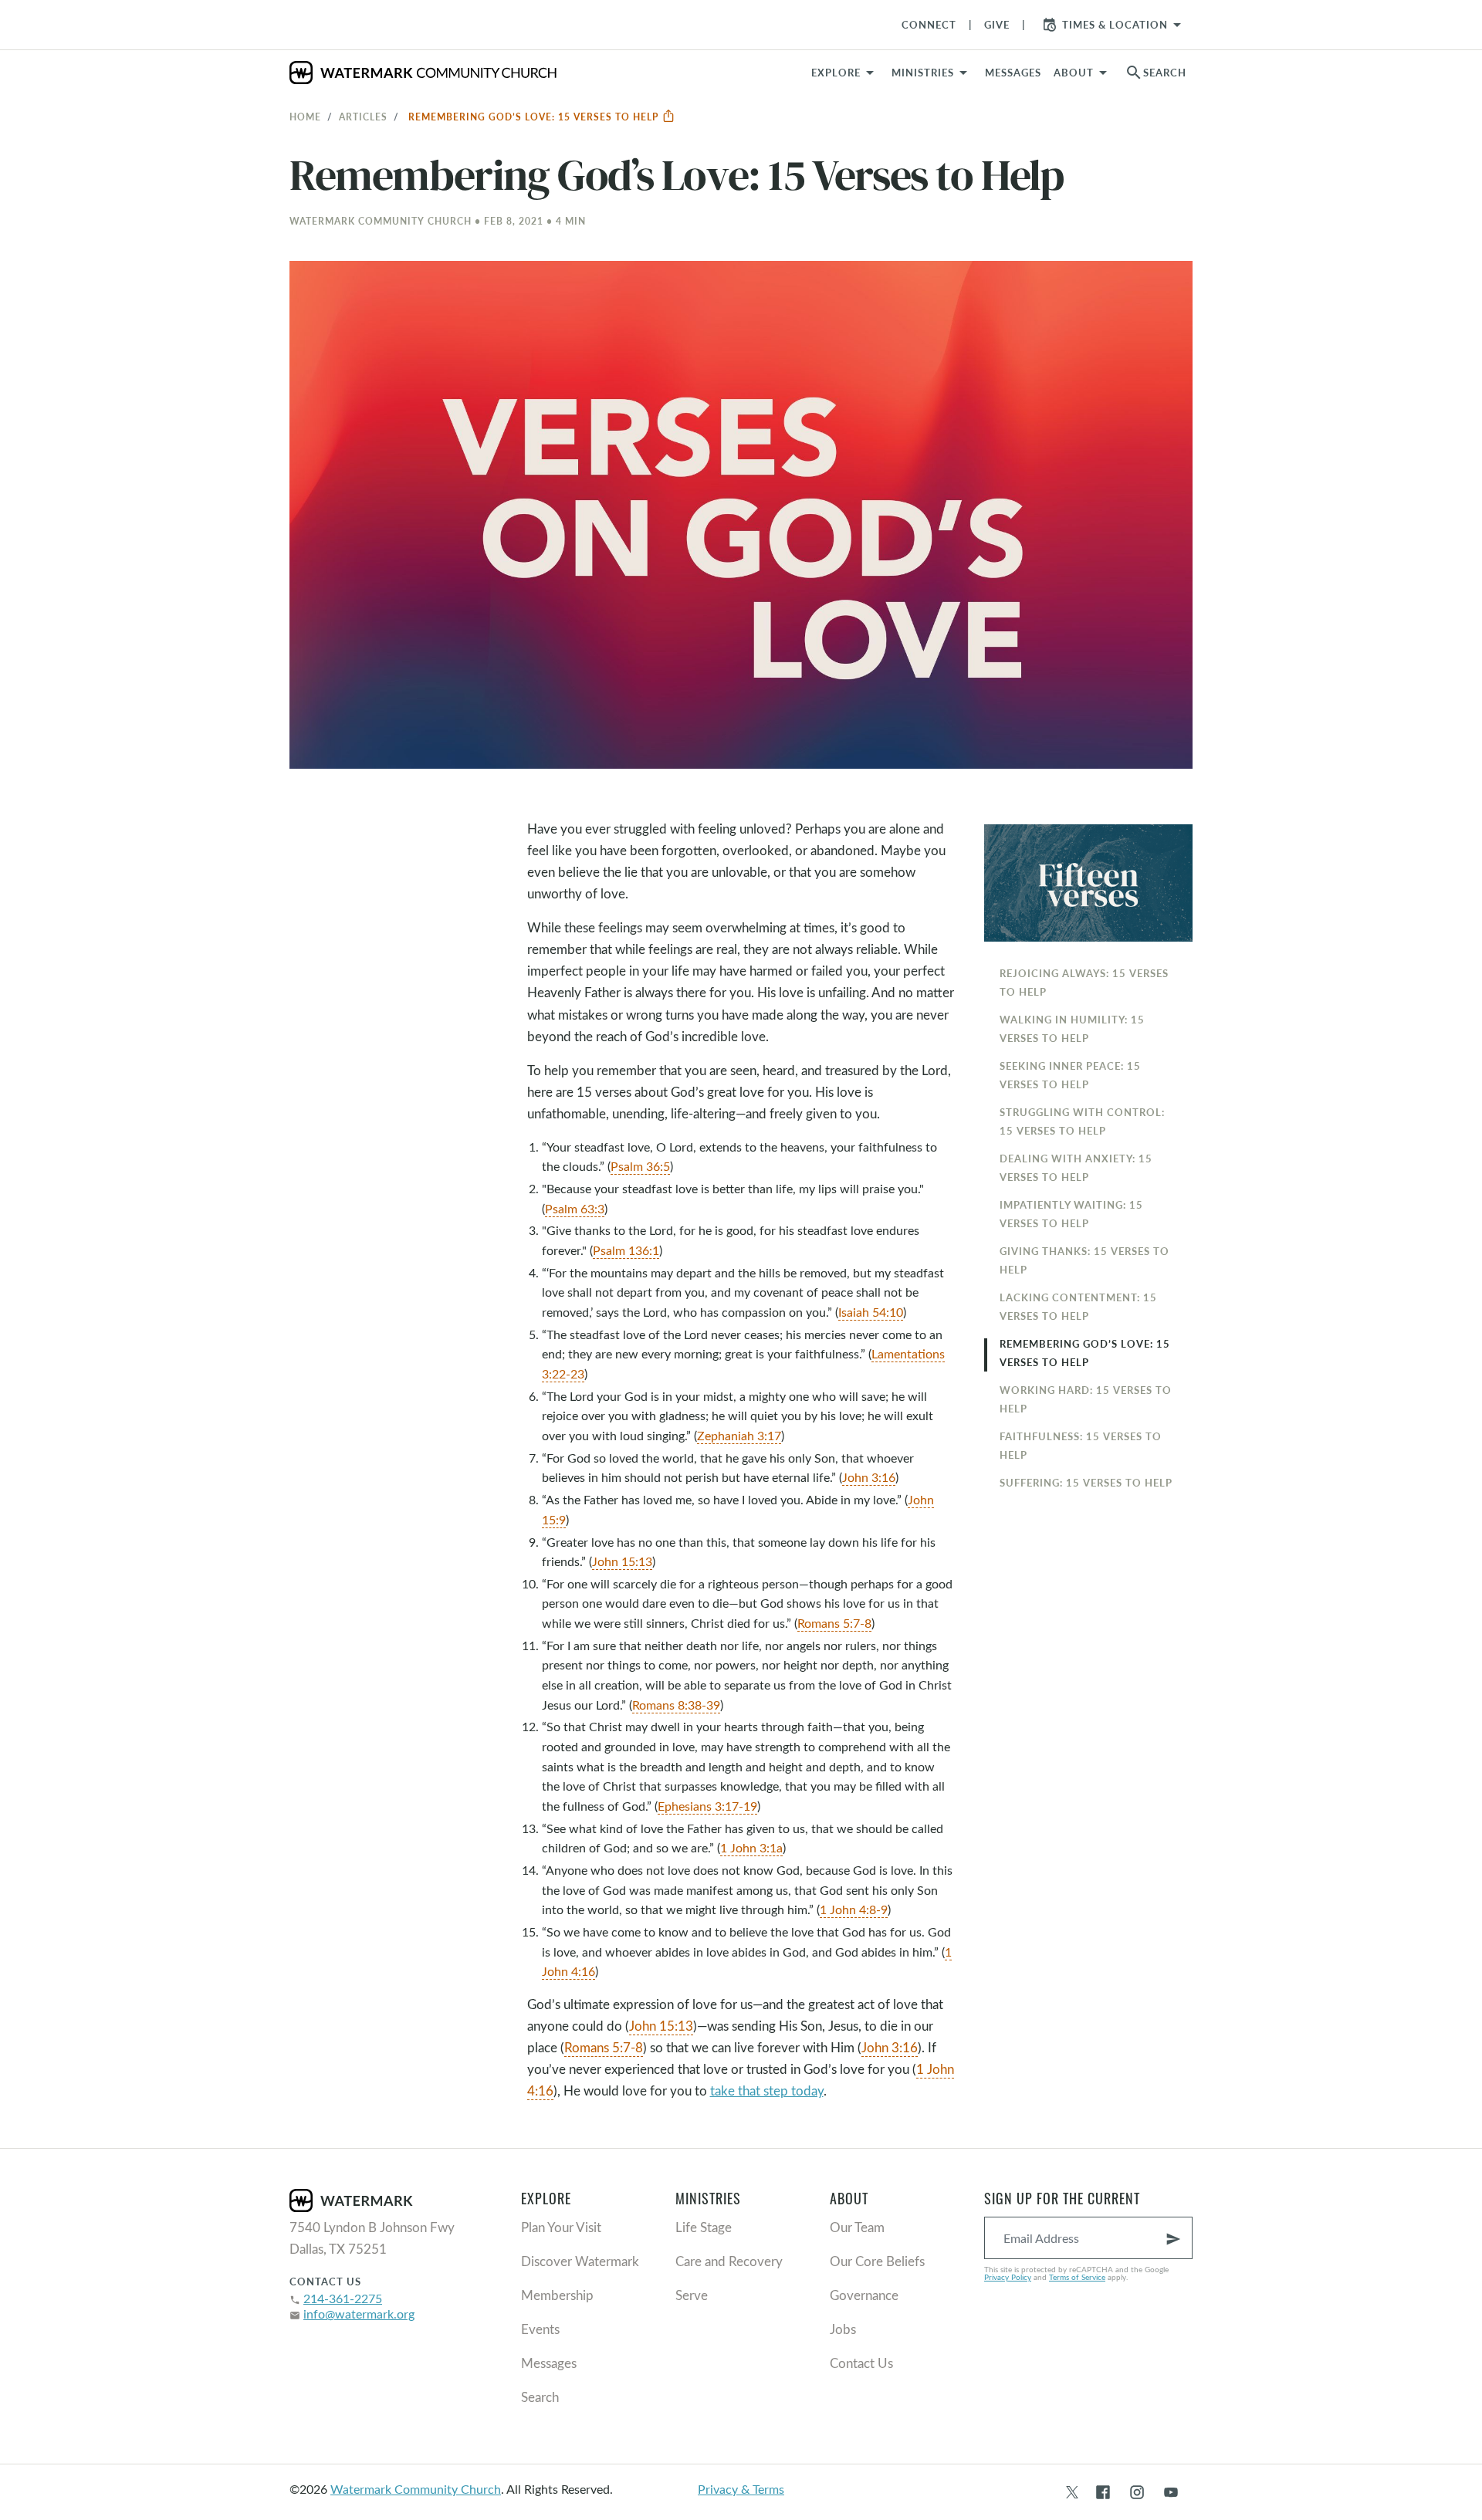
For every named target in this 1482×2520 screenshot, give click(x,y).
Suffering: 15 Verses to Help (1086, 1483)
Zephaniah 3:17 (739, 1435)
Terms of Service (1077, 2277)
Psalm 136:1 (626, 1250)
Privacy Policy (1008, 2277)
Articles (363, 117)
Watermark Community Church (416, 2489)
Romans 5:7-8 (834, 1623)
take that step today (767, 2090)
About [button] (1074, 73)
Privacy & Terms (741, 2489)
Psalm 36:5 (640, 1166)
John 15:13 (622, 1561)
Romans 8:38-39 (676, 1705)
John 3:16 (869, 1477)
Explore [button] (836, 73)
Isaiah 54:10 (871, 1312)
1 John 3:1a (751, 1847)
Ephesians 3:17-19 (707, 1806)
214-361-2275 (343, 2298)
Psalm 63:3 (575, 1208)
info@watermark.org (359, 2314)
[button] (932, 73)
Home (305, 117)
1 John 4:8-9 (854, 1909)
